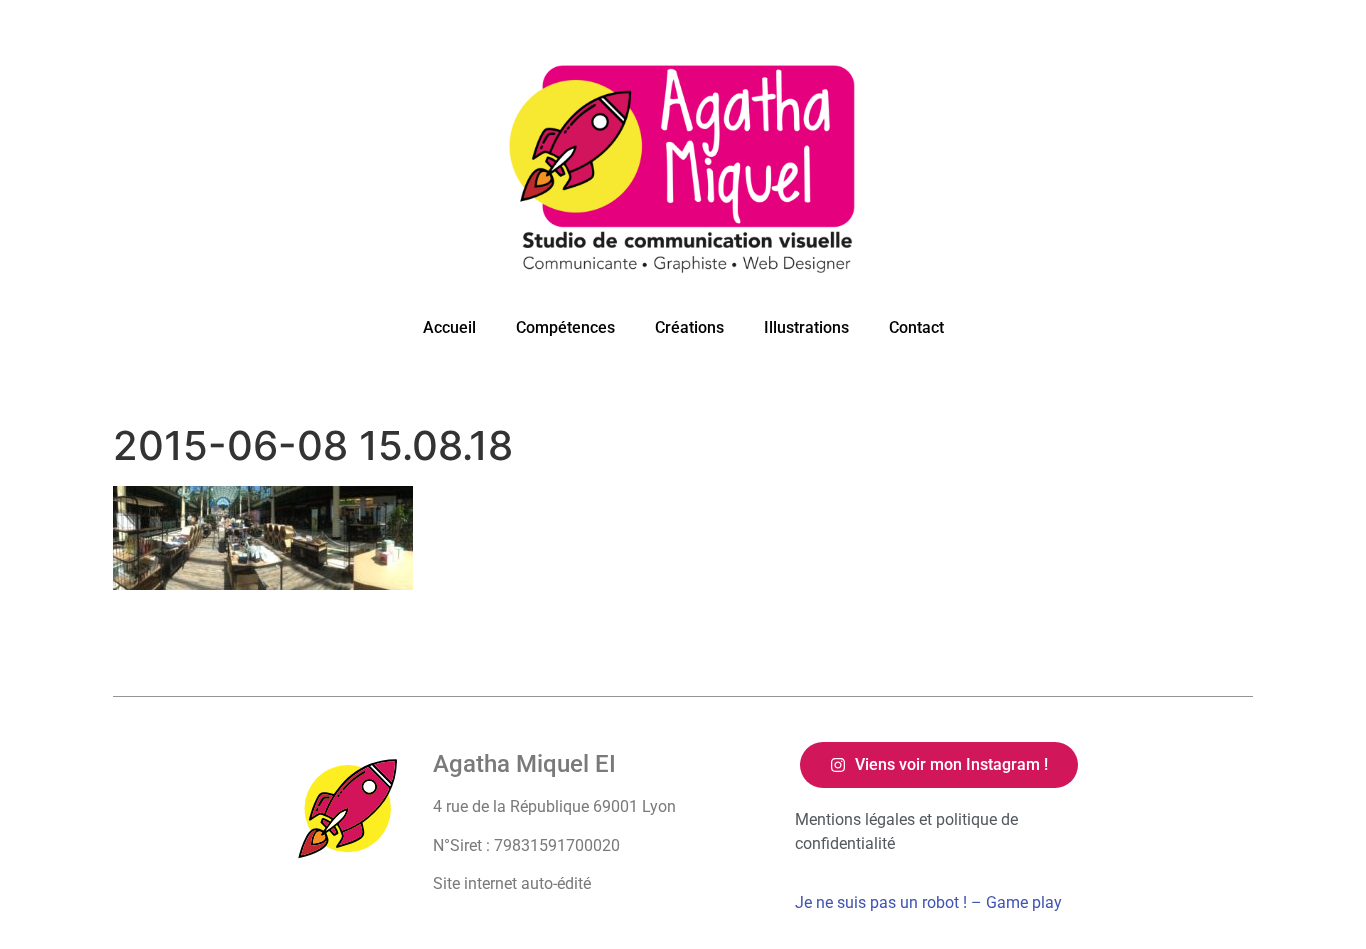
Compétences (565, 327)
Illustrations (806, 327)
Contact (916, 327)
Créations (689, 327)
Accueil (449, 327)
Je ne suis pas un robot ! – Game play (928, 902)
